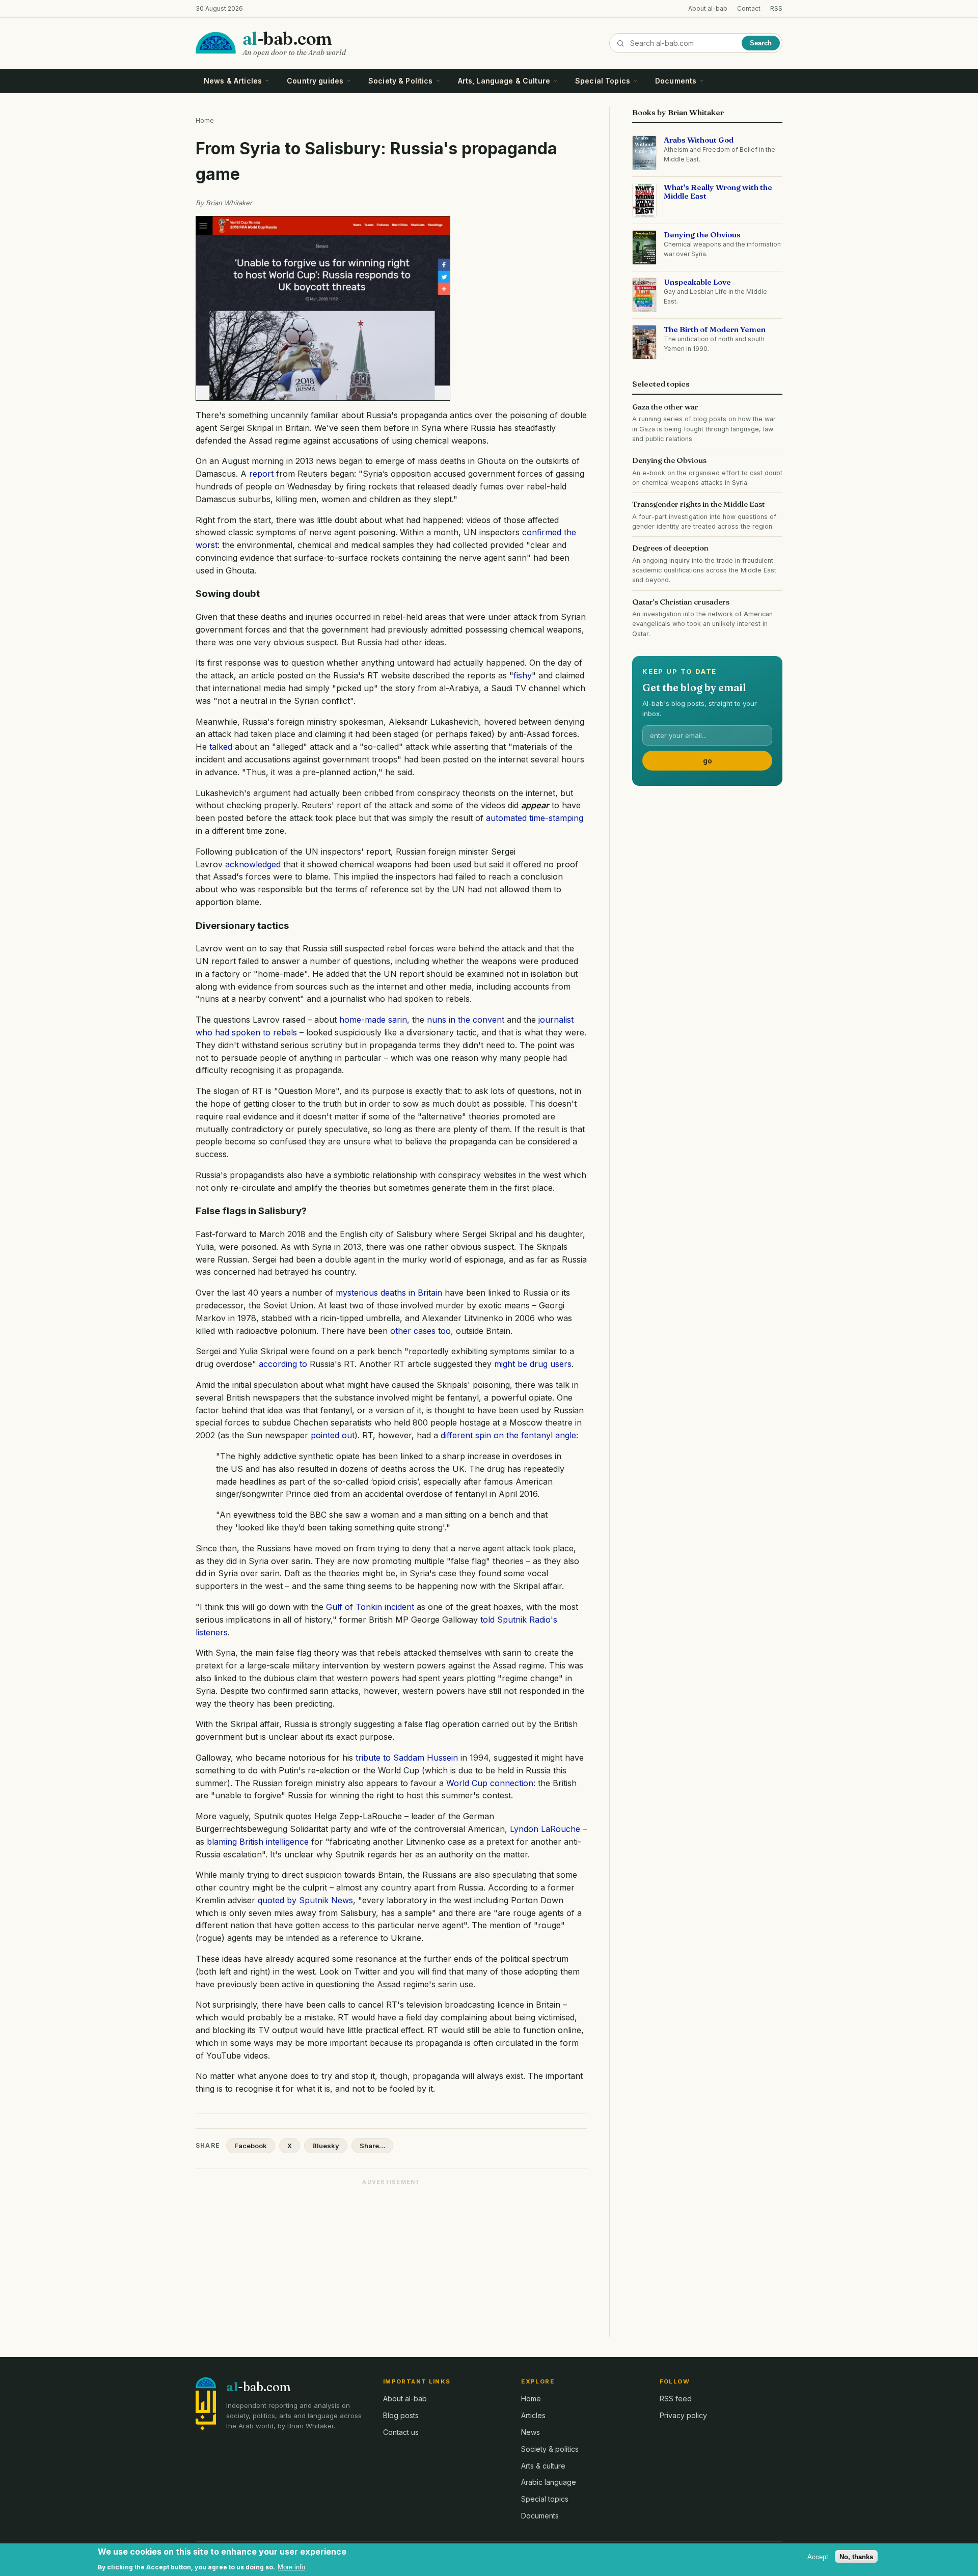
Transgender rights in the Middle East (698, 504)
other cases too (420, 1331)
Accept (818, 2556)
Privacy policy (683, 2415)
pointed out (333, 1435)
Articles (533, 2415)
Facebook (251, 2146)
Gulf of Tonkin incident (370, 1607)
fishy (523, 675)
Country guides (315, 81)
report (261, 474)
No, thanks (856, 2556)
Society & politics (550, 2449)
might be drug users (533, 1364)
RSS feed (676, 2399)
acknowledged (253, 864)
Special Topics (603, 81)
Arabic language (549, 2482)
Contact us (401, 2432)
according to (283, 1364)
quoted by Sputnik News (305, 1900)
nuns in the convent (466, 1020)
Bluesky (326, 2146)
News (531, 2432)
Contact (749, 8)
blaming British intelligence (258, 1842)
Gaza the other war (665, 407)
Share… (372, 2146)
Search (761, 43)
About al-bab (708, 8)
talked (221, 747)
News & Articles (233, 81)
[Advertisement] (391, 2262)
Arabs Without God (699, 140)
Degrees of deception (670, 548)
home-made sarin (373, 1020)
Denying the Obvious (702, 235)
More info (291, 2567)
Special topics (545, 2499)
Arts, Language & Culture (504, 81)
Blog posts (401, 2415)
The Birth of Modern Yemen (715, 329)
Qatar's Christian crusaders (681, 602)
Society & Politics (401, 81)
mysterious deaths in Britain (389, 1293)
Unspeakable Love (697, 282)
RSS (776, 8)
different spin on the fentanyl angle (508, 1435)
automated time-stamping (535, 818)
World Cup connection (490, 1783)
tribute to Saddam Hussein (407, 1758)
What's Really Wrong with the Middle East (718, 192)
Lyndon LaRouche (545, 1829)
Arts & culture (543, 2466)
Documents (676, 81)
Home (205, 120)
